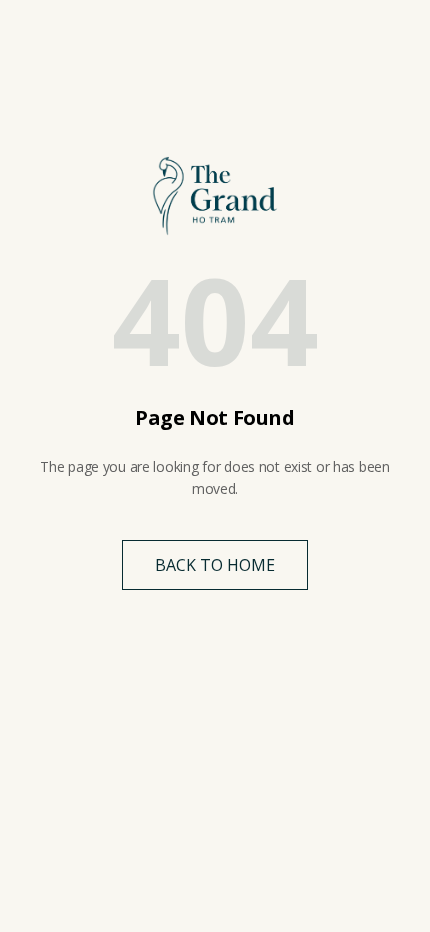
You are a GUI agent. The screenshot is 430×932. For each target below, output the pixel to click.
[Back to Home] (214, 196)
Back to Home (215, 565)
